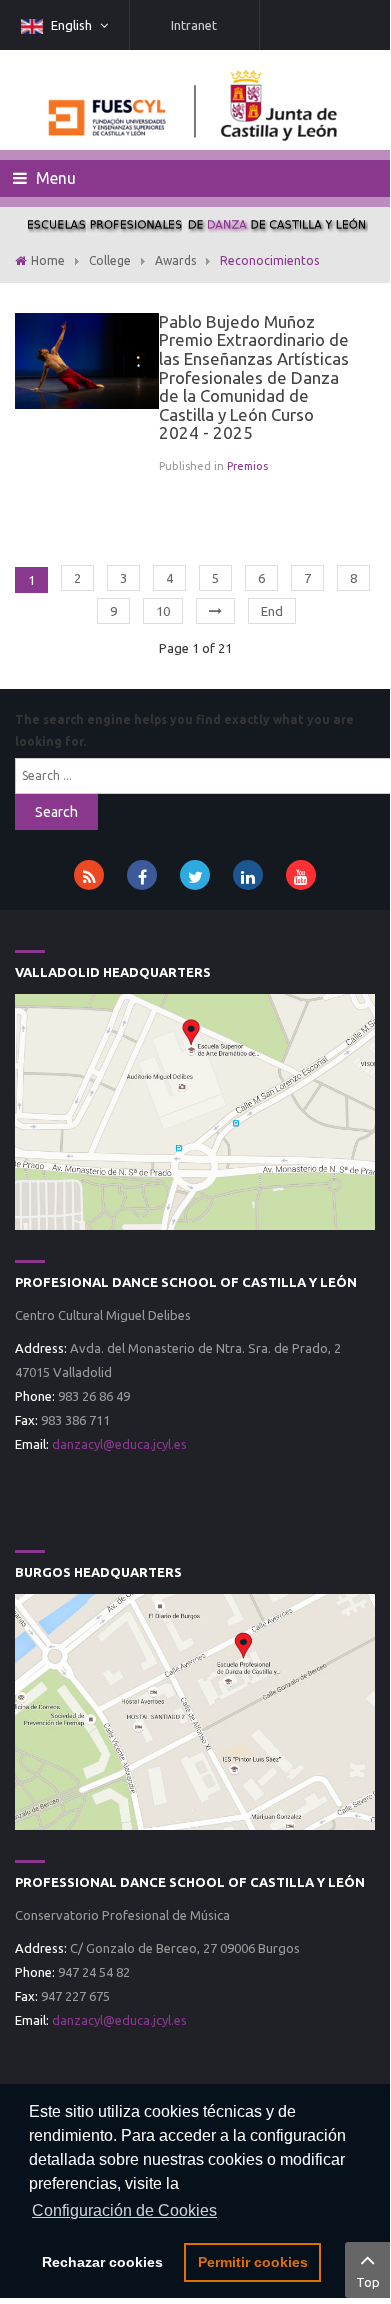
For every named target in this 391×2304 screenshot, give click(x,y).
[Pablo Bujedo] (87, 359)
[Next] (215, 611)
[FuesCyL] (195, 100)
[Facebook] (142, 875)
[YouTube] (301, 875)
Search (56, 812)
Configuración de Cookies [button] (124, 2210)
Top (368, 2282)
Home (48, 260)
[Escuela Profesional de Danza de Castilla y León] (195, 1110)
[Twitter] (195, 875)
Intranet (194, 25)
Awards (175, 260)
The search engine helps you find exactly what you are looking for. (184, 730)
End (272, 611)
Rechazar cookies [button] (102, 2262)
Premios (247, 466)
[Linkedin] (248, 875)
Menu (54, 178)
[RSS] (89, 875)
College (110, 260)
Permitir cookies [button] (253, 2262)
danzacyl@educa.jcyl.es (119, 1444)
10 (163, 611)
